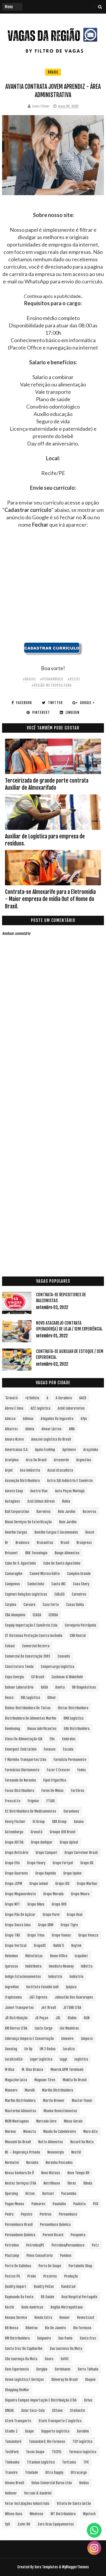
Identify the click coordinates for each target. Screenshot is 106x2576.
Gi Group (39, 1822)
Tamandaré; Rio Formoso (47, 2442)
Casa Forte (51, 1605)
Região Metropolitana (67, 2307)
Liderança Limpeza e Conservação (29, 2039)
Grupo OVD (59, 1904)
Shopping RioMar (17, 2390)
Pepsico (27, 2214)
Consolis (64, 1656)
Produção (71, 2276)
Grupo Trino (36, 1935)
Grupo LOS (62, 1884)
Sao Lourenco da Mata (66, 2349)
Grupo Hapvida (46, 1873)
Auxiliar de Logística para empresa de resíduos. (45, 840)
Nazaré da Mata (82, 2142)
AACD (83, 1398)
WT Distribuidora (63, 2514)
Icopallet (81, 1956)
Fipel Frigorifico (55, 1780)
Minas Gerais (73, 2121)
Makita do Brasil (75, 2080)
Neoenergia (56, 2152)
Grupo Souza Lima (18, 1925)
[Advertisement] (53, 589)
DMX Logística (74, 1718)
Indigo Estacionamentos (23, 1977)
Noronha (32, 2163)
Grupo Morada (53, 1894)
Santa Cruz (88, 2338)
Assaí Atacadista (60, 1470)
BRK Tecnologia (36, 1553)
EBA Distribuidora (77, 1729)
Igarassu (11, 1966)
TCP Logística (82, 2442)
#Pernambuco (52, 679)
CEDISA (53, 1615)
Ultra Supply (54, 2473)
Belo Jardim (67, 1512)
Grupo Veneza (88, 1935)
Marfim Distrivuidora (20, 2101)
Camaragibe (14, 1574)
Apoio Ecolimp (45, 1450)
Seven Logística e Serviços (24, 2380)
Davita (60, 1687)
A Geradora (64, 1398)
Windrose (37, 2514)
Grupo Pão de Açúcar (20, 1915)
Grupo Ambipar (42, 1842)
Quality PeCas (44, 2287)
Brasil (53, 72)
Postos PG (13, 2276)
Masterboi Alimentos (21, 2111)
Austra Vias (39, 1491)
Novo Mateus (51, 2173)
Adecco (10, 1419)
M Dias (10, 2070)
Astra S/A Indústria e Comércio (70, 1481)
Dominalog (13, 1729)
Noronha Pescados (59, 2163)
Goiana (79, 1822)
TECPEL (57, 2452)
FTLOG (51, 1801)
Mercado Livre (46, 2121)
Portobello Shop (80, 2266)
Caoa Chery (81, 1584)
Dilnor (52, 1698)
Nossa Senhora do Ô (19, 2173)
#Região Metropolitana (52, 685)
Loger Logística (41, 2059)
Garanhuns (71, 1811)
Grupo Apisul (69, 1842)
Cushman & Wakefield (67, 1677)
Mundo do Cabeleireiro (60, 2132)
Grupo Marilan (87, 1884)
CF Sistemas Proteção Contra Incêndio (34, 1636)
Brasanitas (45, 1543)
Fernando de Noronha (20, 1780)
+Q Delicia (32, 1398)
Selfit (65, 2359)
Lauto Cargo (44, 2028)
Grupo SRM (46, 1925)
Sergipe (42, 2369)
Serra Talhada (88, 2369)
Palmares (38, 2204)
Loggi (63, 2059)
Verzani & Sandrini (38, 2493)
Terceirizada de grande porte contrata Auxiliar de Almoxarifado (47, 784)
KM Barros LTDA (16, 2028)
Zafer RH (24, 2524)
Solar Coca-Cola (33, 2411)
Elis (52, 1739)
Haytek (76, 1946)
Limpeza (87, 2039)
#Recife (74, 679)
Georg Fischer (15, 1822)
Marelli (30, 2090)
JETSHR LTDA (72, 2008)
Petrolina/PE (35, 2245)
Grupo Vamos (61, 1935)
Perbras (46, 2214)
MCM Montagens (17, 2121)
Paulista (79, 2204)
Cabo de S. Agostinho (20, 1563)
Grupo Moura (80, 1894)
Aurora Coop (14, 1491)
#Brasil (29, 679)
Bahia (66, 1501)
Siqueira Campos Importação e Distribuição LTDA (41, 2400)
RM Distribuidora (17, 2338)
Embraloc (69, 1739)
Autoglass (13, 1501)
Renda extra (43, 2318)
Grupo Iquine (72, 1873)
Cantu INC (59, 1584)
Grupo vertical (16, 1946)
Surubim (83, 2431)
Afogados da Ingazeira (57, 1419)
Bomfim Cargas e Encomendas (56, 1532)
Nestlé (76, 2152)
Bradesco (23, 1543)
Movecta (30, 2132)
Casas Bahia (75, 1605)
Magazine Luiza (16, 2080)
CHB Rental (78, 1636)
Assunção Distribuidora (22, 1481)
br (7, 1543)
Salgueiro (44, 2338)
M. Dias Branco (33, 2070)
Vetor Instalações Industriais (27, 2504)
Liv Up (28, 2049)
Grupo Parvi (51, 1915)
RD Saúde (48, 2297)
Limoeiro (67, 2039)
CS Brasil (38, 1677)
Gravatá (37, 1832)
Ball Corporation (17, 1512)
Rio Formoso (82, 2328)
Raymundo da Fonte (19, 2297)
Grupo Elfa (12, 1863)
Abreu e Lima (14, 1408)
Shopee (90, 2380)
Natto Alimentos (51, 2142)
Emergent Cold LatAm (21, 1749)
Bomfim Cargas (16, 1532)
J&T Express (38, 1997)
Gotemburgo (14, 1832)
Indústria (76, 1977)
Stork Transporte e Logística (60, 2421)
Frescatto (13, 1801)
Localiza (69, 2049)
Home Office (59, 1956)
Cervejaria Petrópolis (81, 1625)
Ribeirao (32, 2328)
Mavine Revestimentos (60, 2111)
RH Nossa (12, 2328)
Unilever (11, 2493)
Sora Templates (46, 2567)
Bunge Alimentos (67, 1553)
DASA (44, 1687)
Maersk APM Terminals (67, 2070)
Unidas (84, 2483)
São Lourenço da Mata (21, 2359)
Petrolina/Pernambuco (68, 2245)
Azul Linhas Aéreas (41, 1501)
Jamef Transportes (19, 2008)
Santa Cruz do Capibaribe (24, 2349)
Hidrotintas (34, 1956)
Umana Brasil (15, 2483)
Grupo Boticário (17, 1853)
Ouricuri (48, 2194)
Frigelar (33, 1801)
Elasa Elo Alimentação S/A (24, 1739)
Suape (29, 2431)
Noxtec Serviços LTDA (21, 2183)
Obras (72, 2183)
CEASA (37, 1615)
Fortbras (78, 1791)
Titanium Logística (41, 2462)
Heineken (11, 1956)
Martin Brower (54, 2101)
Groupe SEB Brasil (63, 1832)
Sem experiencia (17, 2369)
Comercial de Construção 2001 (28, 1656)
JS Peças (42, 2018)
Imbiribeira (33, 1966)
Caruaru (29, 1605)
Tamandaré (13, 2442)
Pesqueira (78, 2235)
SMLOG (9, 2411)
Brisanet (11, 1553)
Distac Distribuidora (73, 1708)
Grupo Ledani (39, 1884)
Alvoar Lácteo (52, 1429)
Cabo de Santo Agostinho (62, 1563)
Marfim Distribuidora (58, 2090)
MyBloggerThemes (76, 2567)
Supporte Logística (55, 2431)
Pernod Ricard (53, 2235)
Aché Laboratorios (71, 1408)
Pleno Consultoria (40, 2256)
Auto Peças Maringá (70, 1491)
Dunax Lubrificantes (42, 1729)
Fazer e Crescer (58, 1770)
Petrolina (12, 2245)
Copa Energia (14, 1677)
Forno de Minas (53, 1791)
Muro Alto (91, 2132)
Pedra (9, 2214)
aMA (72, 1429)
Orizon (30, 2194)
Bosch (90, 1532)
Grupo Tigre (69, 1925)
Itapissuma (13, 1997)
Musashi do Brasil (18, 2142)
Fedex (82, 1770)
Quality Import (16, 2287)
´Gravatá (11, 1398)
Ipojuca (71, 1987)
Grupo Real (75, 1915)
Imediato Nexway (61, 1966)
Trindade (32, 2473)
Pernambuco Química (55, 2225)
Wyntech (89, 2514)
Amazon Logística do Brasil (51, 1439)
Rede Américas (32, 2307)
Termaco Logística (83, 2452)
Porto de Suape (50, 2266)
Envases (50, 1749)
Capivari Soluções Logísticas (26, 1594)
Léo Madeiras (69, 2028)
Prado (32, 2276)
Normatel (12, 2163)
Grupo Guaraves (16, 1873)
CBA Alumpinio (15, 1615)
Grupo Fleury (36, 1863)
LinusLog (11, 2049)
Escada (68, 1749)
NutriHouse (52, 2183)
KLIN (87, 2018)
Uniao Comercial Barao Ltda (52, 2483)
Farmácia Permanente (70, 1760)
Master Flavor (82, 2101)
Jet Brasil (49, 2008)
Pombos (66, 2256)
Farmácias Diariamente (22, 1770)
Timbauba (12, 2462)
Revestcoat (86, 2318)
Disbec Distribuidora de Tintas (28, 1708)
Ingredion (12, 1987)
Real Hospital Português (79, 2297)
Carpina (11, 1605)
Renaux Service (16, 2318)
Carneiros (79, 1594)
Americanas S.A (16, 1450)
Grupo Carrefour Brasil (81, 1853)
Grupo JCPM (14, 1884)
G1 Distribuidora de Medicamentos (31, 1811)
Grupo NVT (13, 1904)
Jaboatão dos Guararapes (74, 1997)
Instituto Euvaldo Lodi (42, 1987)
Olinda (88, 2183)
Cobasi (10, 1646)
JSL (58, 2018)
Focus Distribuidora (20, 1791)
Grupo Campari (46, 1853)
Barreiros (44, 1512)
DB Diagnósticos (84, 1687)
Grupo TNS (13, 1935)
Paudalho (59, 2204)
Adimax (28, 1419)
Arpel (9, 1470)
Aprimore (69, 1450)
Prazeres (50, 2276)
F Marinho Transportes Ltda (26, 1760)
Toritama (69, 2462)
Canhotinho (36, 1584)
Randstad (68, 2287)
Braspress (84, 1543)
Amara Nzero (14, 1439)
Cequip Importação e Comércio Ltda (31, 1625)
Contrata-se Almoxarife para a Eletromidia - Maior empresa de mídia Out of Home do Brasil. (50, 899)
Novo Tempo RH (78, 2173)
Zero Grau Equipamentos (56, 2524)
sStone (57, 2411)
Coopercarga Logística (58, 1667)
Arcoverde (61, 1460)
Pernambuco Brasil (19, 2225)
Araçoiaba (91, 1450)
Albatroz (11, 1429)
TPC (86, 2462)
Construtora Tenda (19, 1667)
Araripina (12, 1460)
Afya (84, 1419)
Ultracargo (79, 2473)
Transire (11, 2473)
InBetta (87, 1966)
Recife (10, 2307)
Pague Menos (15, 2204)
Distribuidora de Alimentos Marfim (31, 1718)
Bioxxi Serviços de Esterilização (28, 1522)
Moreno (10, 2132)
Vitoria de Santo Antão (74, 2504)
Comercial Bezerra (36, 1646)
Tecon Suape (35, 2452)
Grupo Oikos (36, 1904)
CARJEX (59, 1594)
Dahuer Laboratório (19, 1687)
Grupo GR (87, 1863)
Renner (65, 2318)
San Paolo (65, 2338)
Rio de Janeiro (56, 2328)
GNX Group (59, 1822)
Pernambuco (68, 2214)
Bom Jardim (68, 1522)
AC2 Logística (40, 1408)
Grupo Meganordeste (20, 1894)
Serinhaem (63, 2369)
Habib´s (59, 1946)
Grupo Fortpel (63, 1863)
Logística (81, 2059)
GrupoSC (40, 1946)
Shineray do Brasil (64, 2380)
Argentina (84, 1460)
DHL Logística (30, 1698)
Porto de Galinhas (18, 2266)
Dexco (9, 1698)
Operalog (11, 2194)
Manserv (11, 2090)
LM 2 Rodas (48, 2049)
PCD (96, 2204)
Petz (95, 2245)
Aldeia (30, 1429)
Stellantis (78, 2411)
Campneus (13, 1584)
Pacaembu (69, 2194)
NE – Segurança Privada (23, 2152)
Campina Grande (79, 1574)
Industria (55, 1977)
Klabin (72, 2018)
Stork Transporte (18, 2421)
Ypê (8, 2524)
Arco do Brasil (36, 1460)
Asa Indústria (30, 1470)
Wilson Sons (14, 2514)
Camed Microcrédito (45, 1574)
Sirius (88, 2400)
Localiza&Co (14, 2059)
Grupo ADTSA (14, 1842)
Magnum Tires (45, 2080)
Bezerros (90, 1512)
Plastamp (12, 2256)
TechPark (12, 2452)
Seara (49, 2359)
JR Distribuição (16, 2018)
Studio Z (11, 2431)
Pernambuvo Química (20, 2235)
